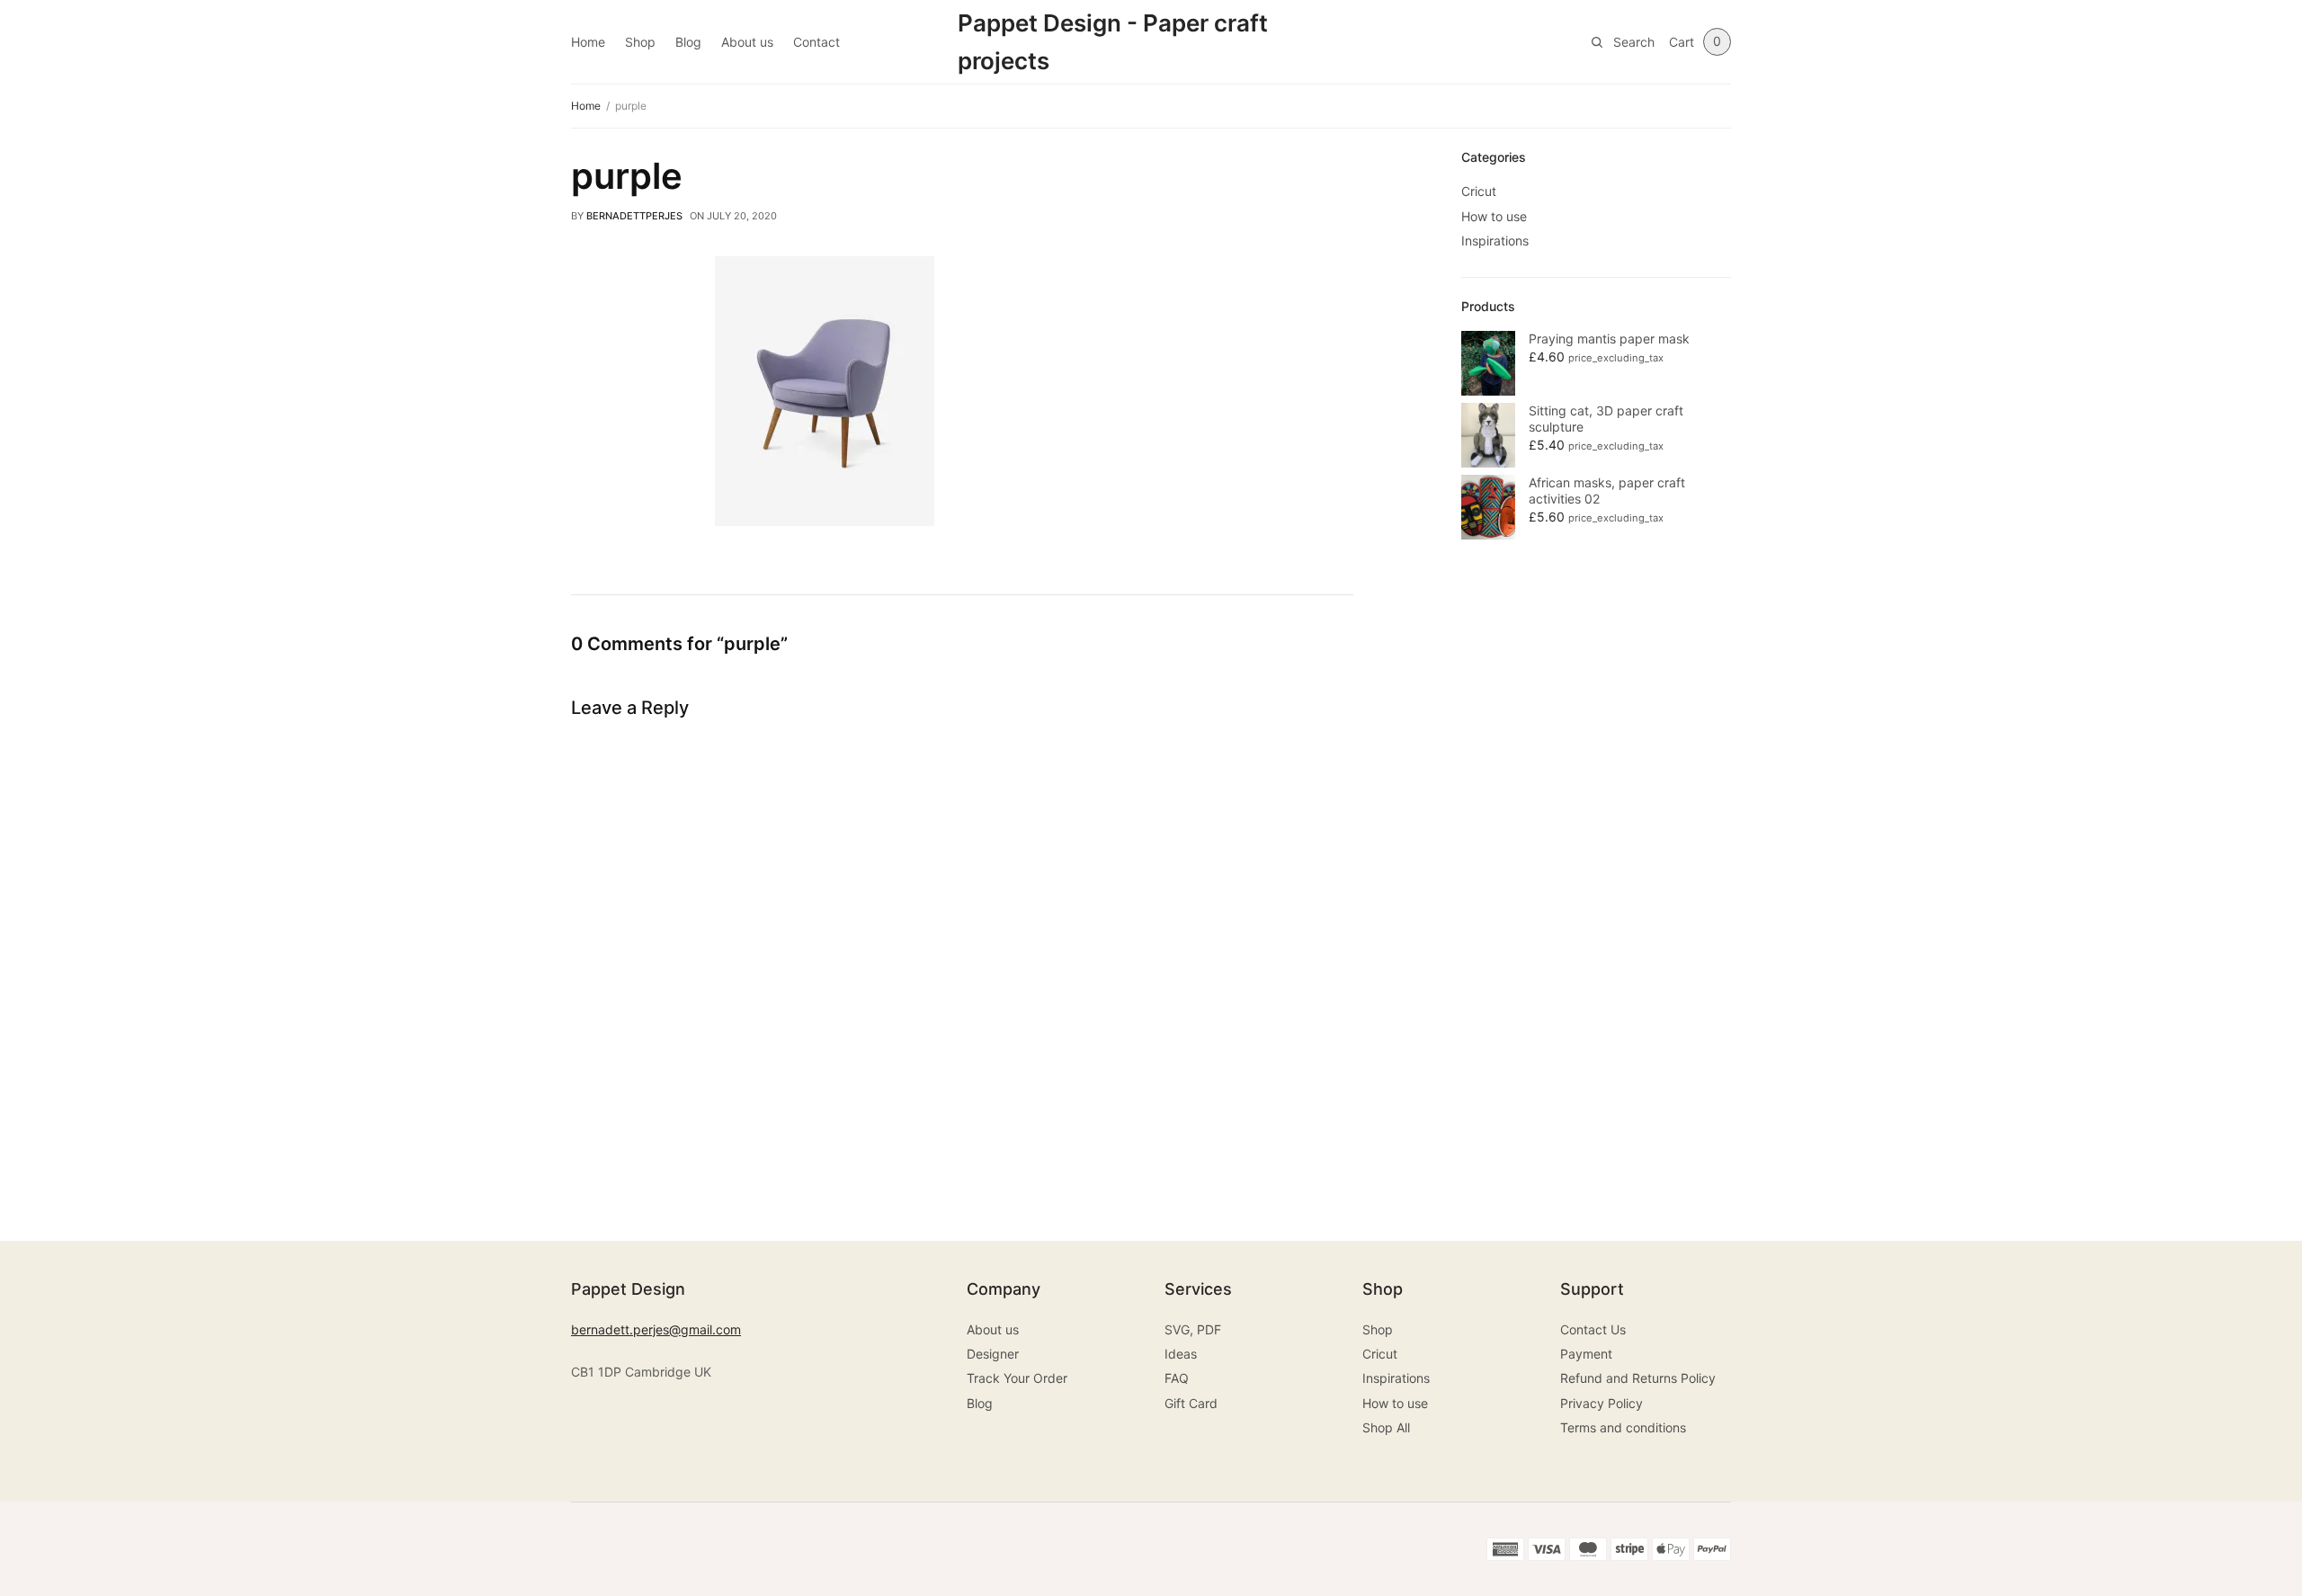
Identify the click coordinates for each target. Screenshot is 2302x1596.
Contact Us (1593, 1329)
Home (588, 42)
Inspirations (1495, 241)
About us (747, 42)
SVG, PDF (1193, 1329)
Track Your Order (1017, 1378)
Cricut (1479, 191)
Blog (688, 42)
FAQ (1177, 1378)
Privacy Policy (1602, 1403)
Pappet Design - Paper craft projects (1113, 42)
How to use (1494, 216)
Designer (993, 1354)
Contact (816, 42)
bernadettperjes (634, 216)
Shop (640, 42)
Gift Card (1191, 1403)
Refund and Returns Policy (1638, 1378)
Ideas (1181, 1354)
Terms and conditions (1623, 1427)
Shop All (1386, 1427)
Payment (1586, 1354)
